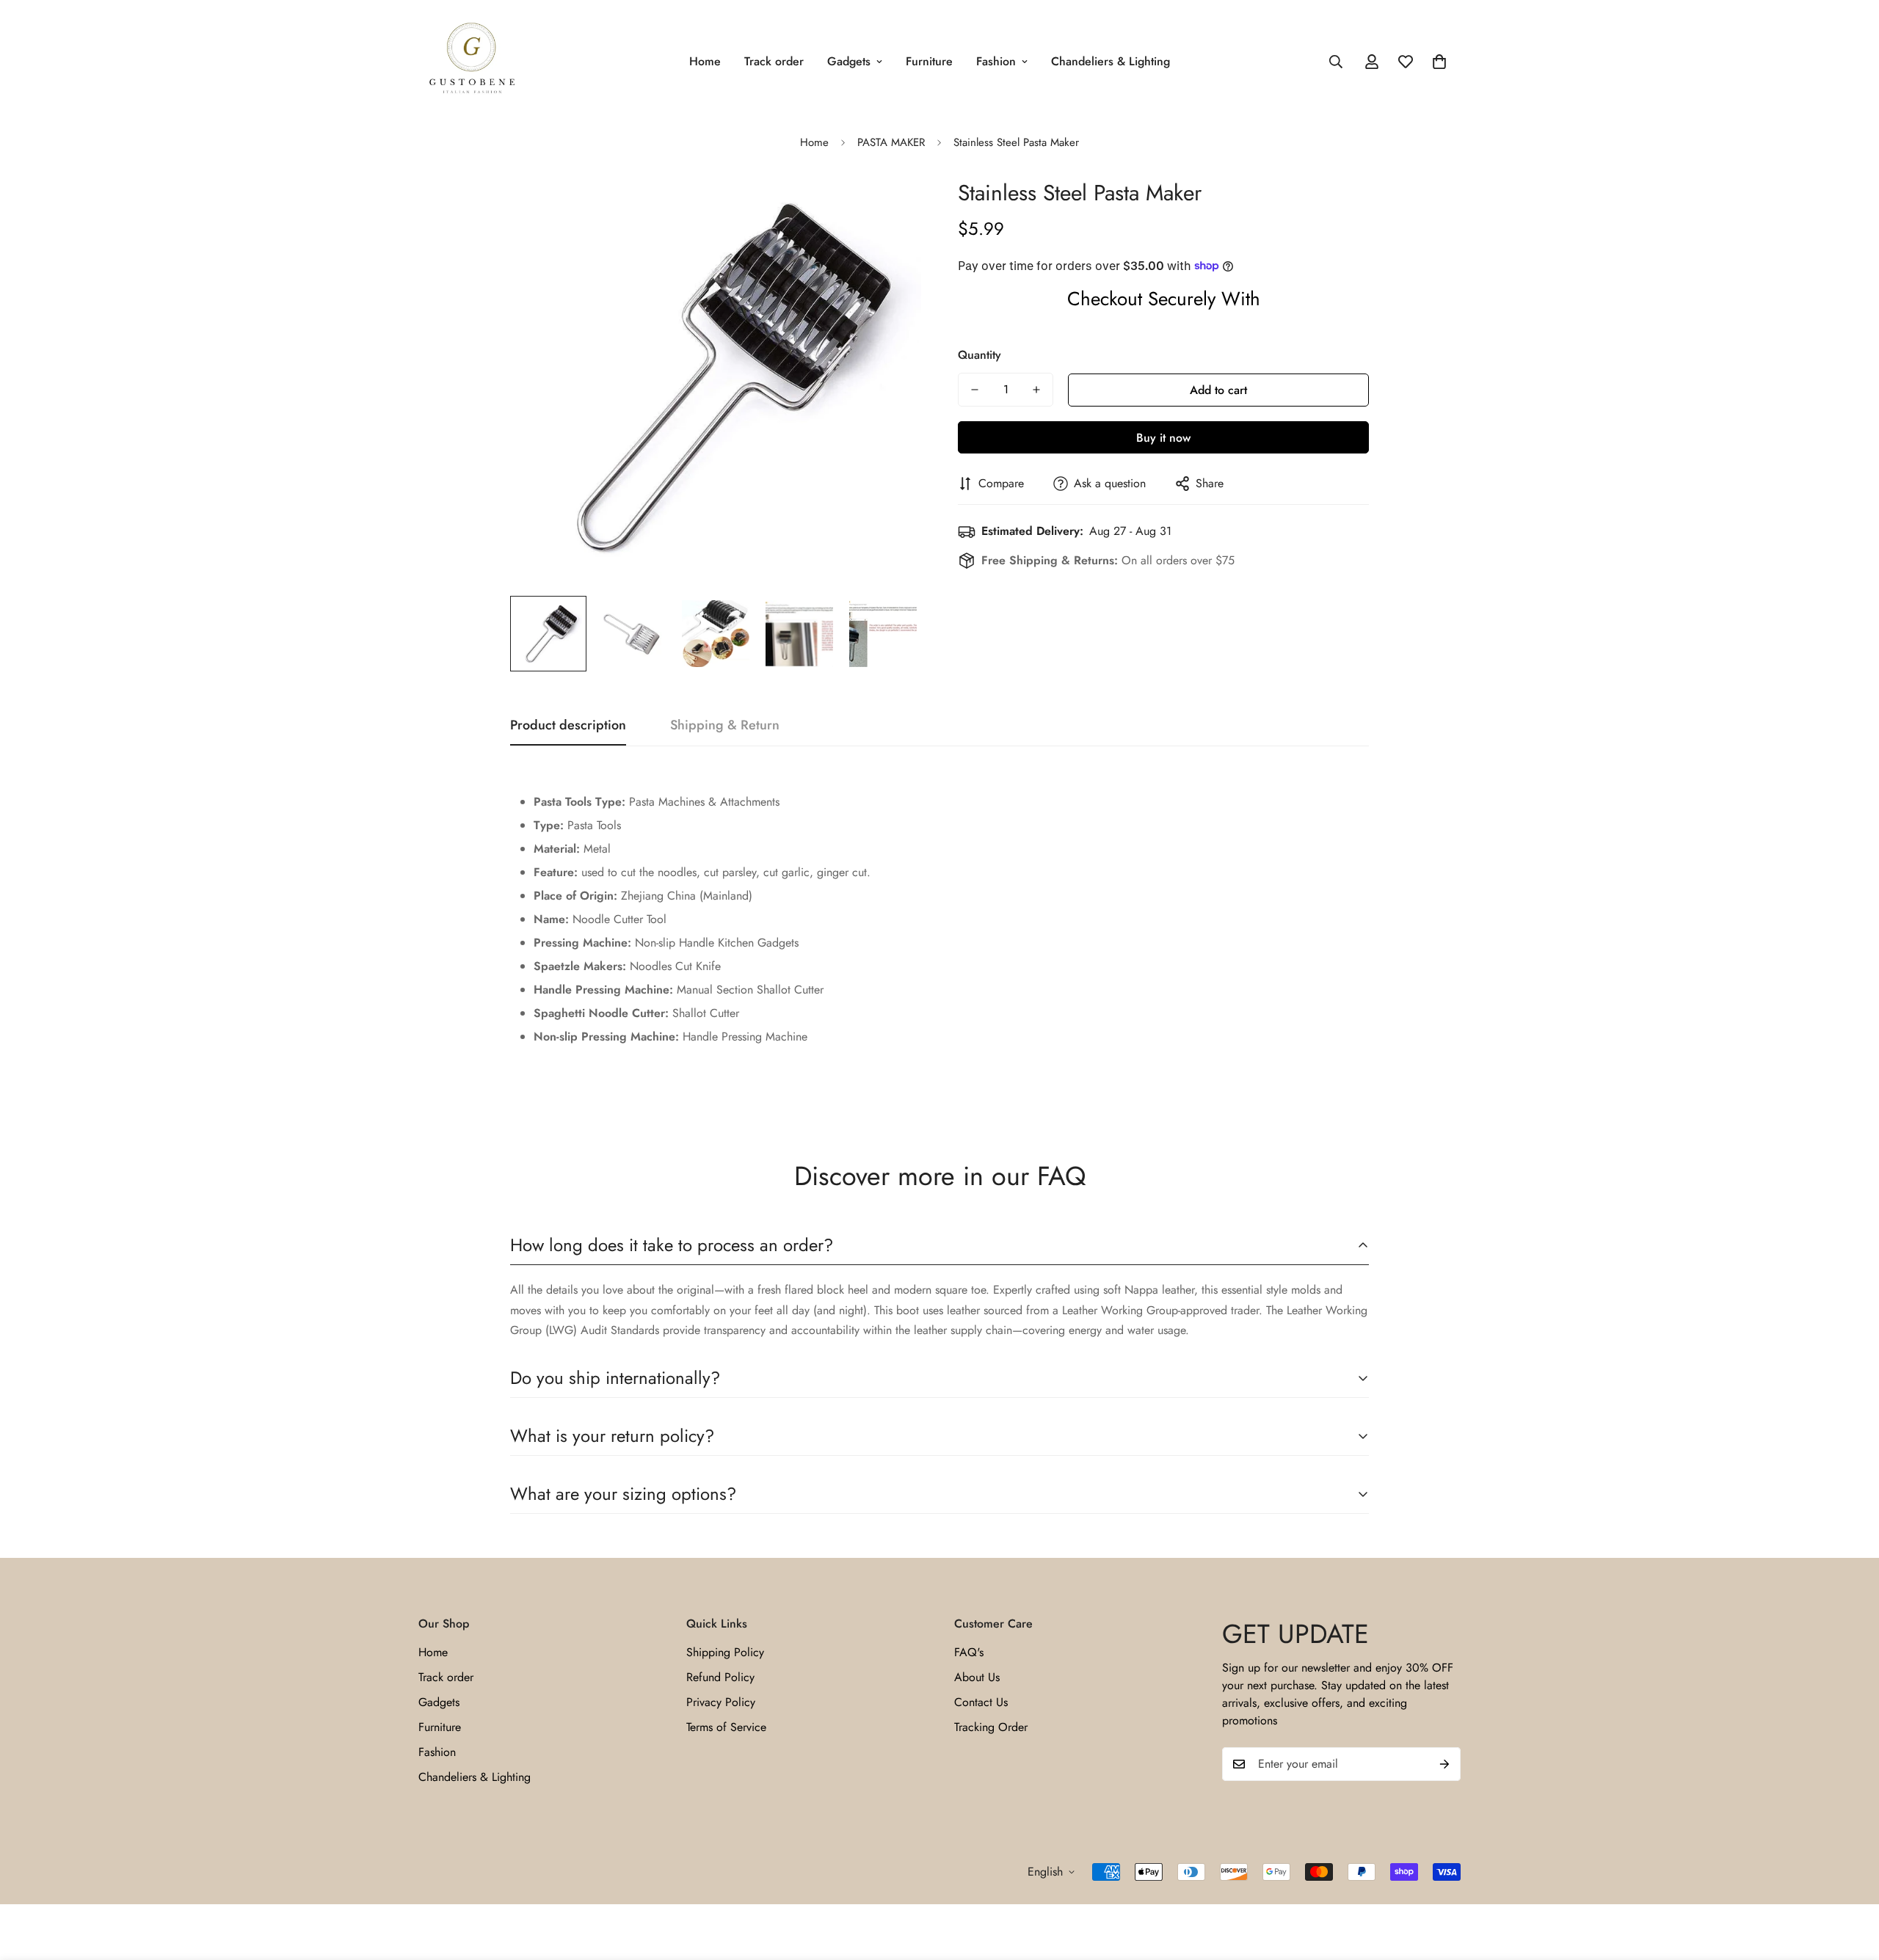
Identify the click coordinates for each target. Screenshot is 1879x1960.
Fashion (996, 61)
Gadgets (849, 61)
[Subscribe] (1444, 1764)
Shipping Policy (725, 1652)
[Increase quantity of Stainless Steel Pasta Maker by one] (1036, 390)
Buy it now (1163, 438)
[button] (1439, 62)
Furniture (929, 61)
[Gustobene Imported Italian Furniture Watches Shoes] (472, 62)
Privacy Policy (721, 1702)
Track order (774, 61)
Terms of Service (726, 1727)
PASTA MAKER (891, 142)
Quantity (980, 355)
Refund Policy (720, 1677)
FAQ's (969, 1652)
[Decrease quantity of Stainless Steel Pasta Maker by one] (975, 390)
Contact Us (981, 1702)
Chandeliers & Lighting (1111, 61)
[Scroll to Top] (1850, 1880)
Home (705, 61)
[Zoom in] (890, 205)
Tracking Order (991, 1727)
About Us (977, 1677)
